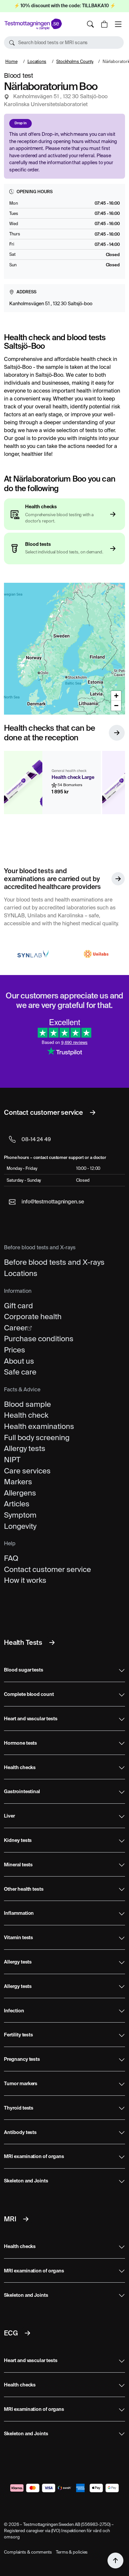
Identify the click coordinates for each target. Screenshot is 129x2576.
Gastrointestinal (22, 1792)
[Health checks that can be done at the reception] (117, 733)
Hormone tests (21, 1743)
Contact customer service (47, 1569)
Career (16, 1328)
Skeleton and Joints (26, 2181)
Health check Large (73, 778)
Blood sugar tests (24, 1670)
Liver (9, 1816)
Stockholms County (75, 61)
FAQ (11, 1558)
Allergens (20, 1493)
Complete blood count (29, 1695)
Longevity (20, 1526)
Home (11, 61)
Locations (37, 61)
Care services (27, 1471)
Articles (17, 1504)
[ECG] (27, 2333)
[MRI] (26, 2219)
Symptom (20, 1515)
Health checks (20, 1768)
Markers (18, 1482)
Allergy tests (25, 1448)
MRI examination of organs (34, 2157)
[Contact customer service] (93, 1112)
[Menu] (118, 24)
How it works (25, 1580)
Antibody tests (20, 2133)
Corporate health (33, 1317)
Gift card (19, 1306)
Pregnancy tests (22, 2059)
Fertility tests (19, 2035)
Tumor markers (21, 2084)
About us (19, 1361)
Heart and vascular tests (31, 1719)
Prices (15, 1350)
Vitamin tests (19, 1938)
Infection (14, 2011)
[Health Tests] (52, 1643)
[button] (64, 43)
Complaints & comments (28, 2552)
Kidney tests (18, 1841)
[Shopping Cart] (104, 24)
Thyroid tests (19, 2108)
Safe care (20, 1372)
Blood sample (27, 1404)
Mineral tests (18, 1865)
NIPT (12, 1460)
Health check (26, 1415)
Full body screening (37, 1437)
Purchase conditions (39, 1339)
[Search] (90, 24)
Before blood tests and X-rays (54, 1262)
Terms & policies (72, 2552)
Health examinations (39, 1426)
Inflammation (19, 1913)
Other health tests (24, 1889)
